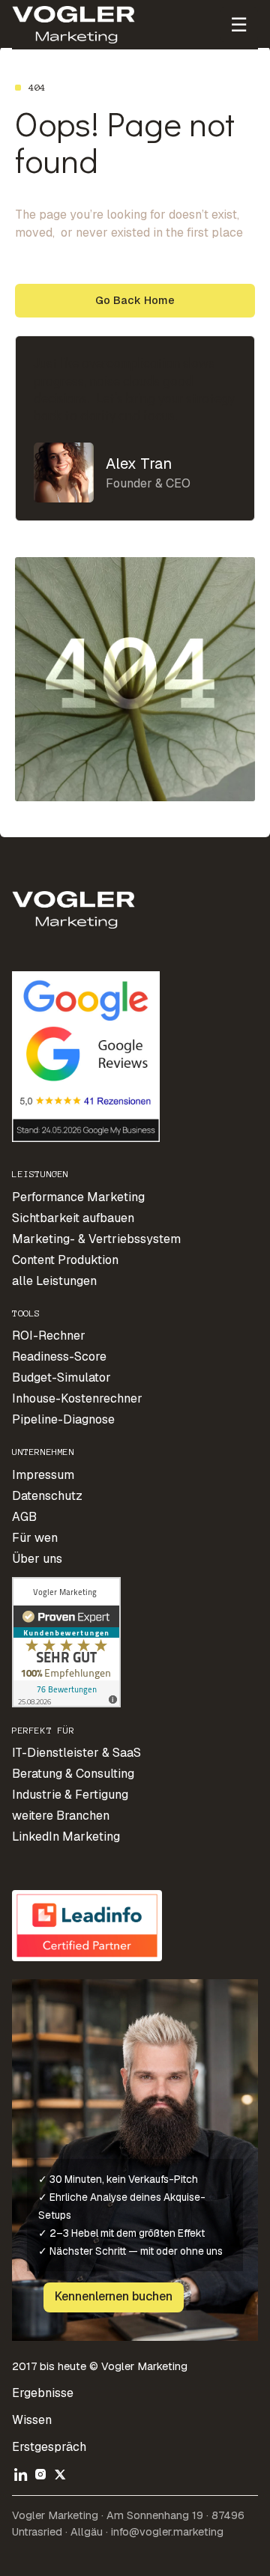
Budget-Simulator (61, 1377)
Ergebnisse (43, 2393)
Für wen (35, 1538)
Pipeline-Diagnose (63, 1419)
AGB (24, 1517)
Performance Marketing (78, 1197)
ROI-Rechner (49, 1336)
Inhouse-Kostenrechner (77, 1398)
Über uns (37, 1559)
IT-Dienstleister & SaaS (76, 1753)
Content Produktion (65, 1260)
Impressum (43, 1475)
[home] (74, 25)
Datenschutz (47, 1496)
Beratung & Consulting (73, 1774)
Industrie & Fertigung (70, 1795)
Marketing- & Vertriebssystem (96, 1239)
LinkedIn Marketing (66, 1837)
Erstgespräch (49, 2447)
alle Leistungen (54, 1281)
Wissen (32, 2420)
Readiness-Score (59, 1357)
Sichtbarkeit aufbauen (73, 1218)
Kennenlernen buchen (114, 2296)
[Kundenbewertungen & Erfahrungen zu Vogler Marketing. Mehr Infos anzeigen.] (66, 1641)
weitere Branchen (61, 1816)
